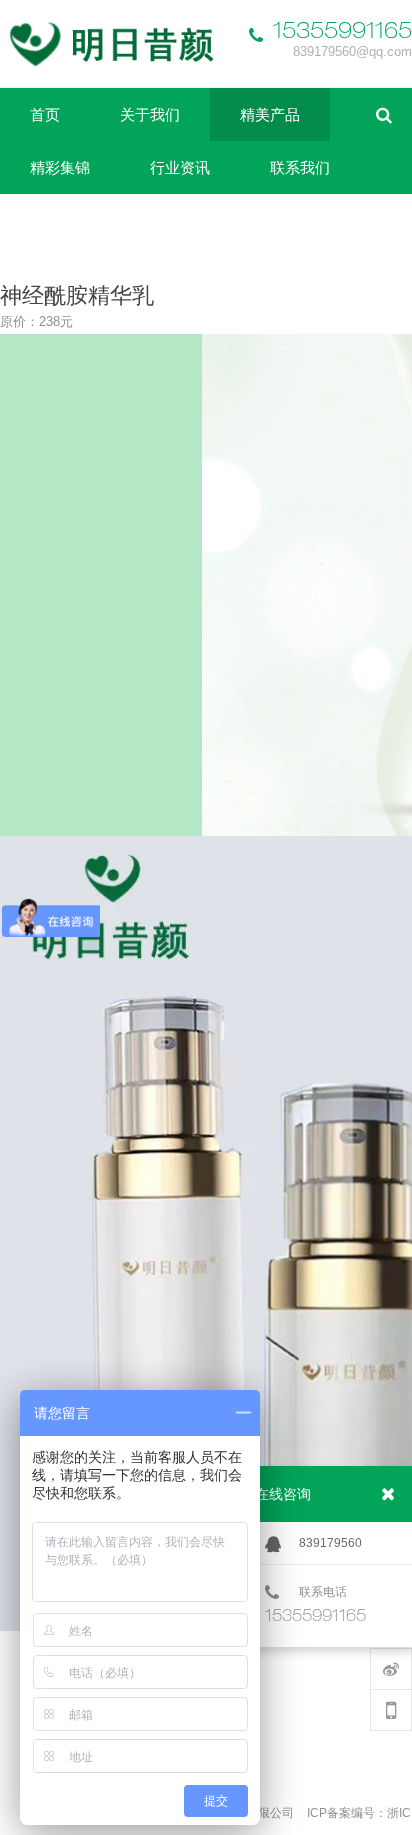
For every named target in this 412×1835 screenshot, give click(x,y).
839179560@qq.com (352, 51)
